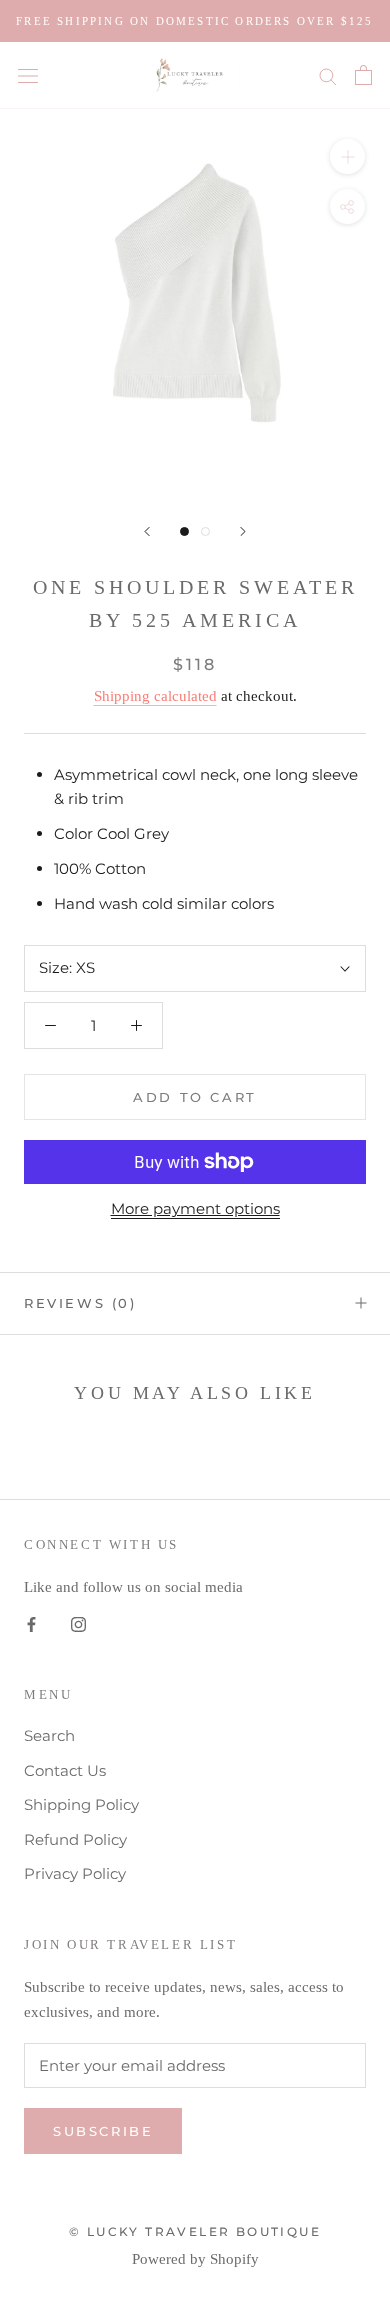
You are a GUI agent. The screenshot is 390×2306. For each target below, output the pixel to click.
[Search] (328, 76)
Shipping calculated (155, 696)
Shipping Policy (81, 1804)
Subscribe (103, 2131)
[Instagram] (78, 1623)
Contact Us (65, 1770)
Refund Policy (75, 1839)
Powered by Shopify (195, 2259)
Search (49, 1735)
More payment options (195, 1208)
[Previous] (147, 531)
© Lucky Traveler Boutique (195, 2231)
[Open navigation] (28, 75)
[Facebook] (31, 1623)
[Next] (243, 531)
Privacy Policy (75, 1873)
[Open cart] (363, 75)
